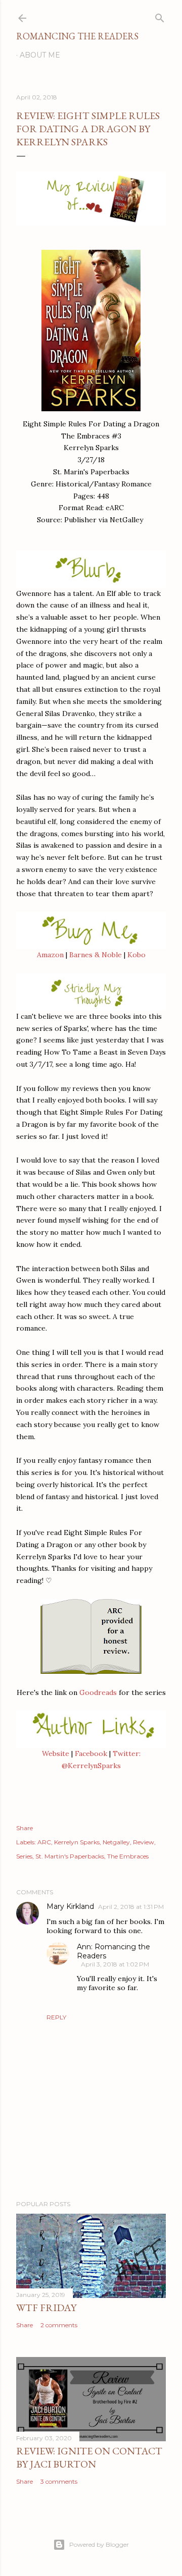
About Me (40, 55)
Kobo (136, 955)
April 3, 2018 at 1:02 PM (115, 1964)
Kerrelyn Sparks (77, 1842)
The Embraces (128, 1856)
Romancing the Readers (77, 36)
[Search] (160, 16)
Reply (56, 2017)
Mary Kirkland (70, 1906)
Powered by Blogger (99, 2544)
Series (24, 1856)
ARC (44, 1842)
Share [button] (25, 1828)
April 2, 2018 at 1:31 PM (131, 1907)
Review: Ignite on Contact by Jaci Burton (89, 2457)
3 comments (59, 2481)
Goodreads (98, 1692)
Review (144, 1842)
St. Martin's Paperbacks (70, 1856)
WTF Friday (46, 2308)
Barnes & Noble (96, 955)
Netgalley (116, 1842)
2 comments (59, 2325)
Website (56, 1753)
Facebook (91, 1753)
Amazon (50, 955)
